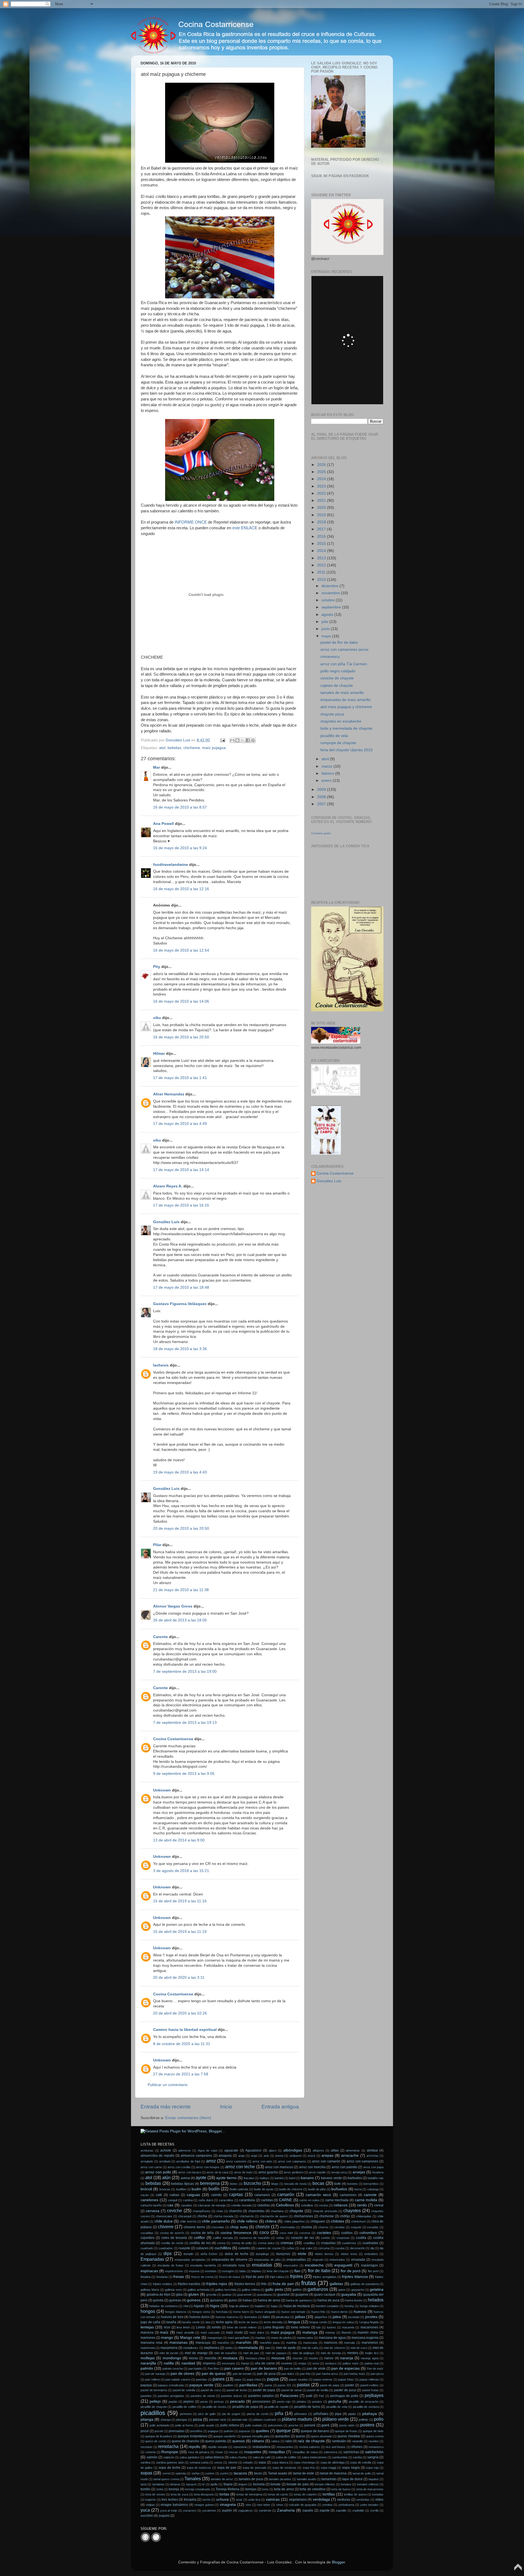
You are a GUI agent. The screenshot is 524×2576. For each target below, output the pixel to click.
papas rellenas (369, 2379)
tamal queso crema (166, 2479)
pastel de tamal (291, 2390)
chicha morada (223, 2216)
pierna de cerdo (258, 2414)
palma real (372, 2363)
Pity (157, 967)
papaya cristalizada (171, 2385)
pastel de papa (264, 2390)
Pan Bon (213, 2369)
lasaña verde (191, 2322)
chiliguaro (318, 2221)
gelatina (377, 2290)
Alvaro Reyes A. (168, 1186)
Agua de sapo (208, 2150)
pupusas (245, 2431)
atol (162, 748)
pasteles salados (261, 2396)
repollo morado (218, 2447)
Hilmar (159, 1054)
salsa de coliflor (286, 2457)
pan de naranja (155, 2374)
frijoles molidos (163, 2284)
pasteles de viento (203, 2396)
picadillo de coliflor (184, 2407)
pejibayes (374, 2395)
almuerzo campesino (196, 2156)
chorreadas (288, 2227)
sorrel (166, 2473)
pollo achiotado (160, 2425)
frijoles (297, 2276)
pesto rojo (284, 2402)
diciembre (331, 586)
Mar (157, 767)
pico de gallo (207, 2414)
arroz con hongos (208, 2167)
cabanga (373, 2189)
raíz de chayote (311, 2441)
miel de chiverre (334, 2348)
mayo (327, 636)
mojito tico (372, 2353)
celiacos (340, 2205)
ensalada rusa (234, 2265)
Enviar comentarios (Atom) (188, 2118)
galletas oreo (173, 2290)
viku (157, 1018)
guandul (283, 2295)
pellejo (155, 2401)
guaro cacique (325, 2295)
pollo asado (207, 2425)
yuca (145, 2510)
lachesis (161, 1365)
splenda (181, 2473)
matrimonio (148, 2348)
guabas (227, 2295)
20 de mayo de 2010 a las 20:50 (181, 1528)
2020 (322, 508)
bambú (279, 2178)
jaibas (300, 2317)
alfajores (318, 2150)
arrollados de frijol (188, 2161)
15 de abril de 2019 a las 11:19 (180, 1932)
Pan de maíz (375, 2369)
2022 (322, 493)
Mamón (346, 2333)
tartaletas (158, 2484)
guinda (158, 2300)
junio (326, 629)
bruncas (165, 2189)
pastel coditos (370, 2385)
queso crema (375, 2436)
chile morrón (188, 2221)
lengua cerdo (318, 2322)
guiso (233, 2300)
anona (279, 2156)
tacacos (240, 2473)
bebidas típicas (182, 2184)
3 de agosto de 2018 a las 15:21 (181, 1871)
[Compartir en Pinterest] (253, 740)
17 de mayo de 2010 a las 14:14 (181, 1170)
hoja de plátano (239, 2306)
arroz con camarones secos (344, 650)
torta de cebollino (313, 2489)
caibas (174, 2195)
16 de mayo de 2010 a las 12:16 (181, 889)
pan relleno (152, 2379)
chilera (271, 2221)
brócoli (146, 2189)
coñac (280, 2238)
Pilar (157, 1545)
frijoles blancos (355, 2277)
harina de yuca (328, 2300)
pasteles (146, 2396)
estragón (228, 2271)
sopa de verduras (284, 2468)
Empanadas (152, 2259)
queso (300, 2436)
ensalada (358, 2260)
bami (292, 2178)
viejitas (150, 2505)
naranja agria (370, 2358)
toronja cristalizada (197, 2489)
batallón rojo (376, 2178)
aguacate (231, 2150)
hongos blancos (176, 2312)
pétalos (301, 2402)
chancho (235, 2211)
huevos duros (200, 2317)
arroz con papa (373, 2167)
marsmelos (370, 2343)
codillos (347, 2233)
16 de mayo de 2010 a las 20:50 (181, 1037)
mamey (330, 2333)
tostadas (378, 2494)
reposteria (240, 2447)
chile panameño (216, 2221)
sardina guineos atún (170, 2462)
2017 (322, 529)
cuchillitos (223, 2248)
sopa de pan (227, 2468)
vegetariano (298, 2500)
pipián (352, 2414)
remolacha (168, 2446)
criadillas (309, 2243)
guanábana (264, 2295)
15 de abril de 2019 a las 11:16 (180, 1901)
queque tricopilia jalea (256, 2436)
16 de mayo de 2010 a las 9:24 (180, 848)
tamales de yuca (251, 2479)
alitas (335, 2150)
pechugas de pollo (344, 2396)
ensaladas (262, 2265)
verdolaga (321, 2499)
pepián (173, 2402)
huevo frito (318, 2312)
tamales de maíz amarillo (342, 693)
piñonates (301, 2414)
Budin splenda (239, 2189)
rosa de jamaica (199, 2452)
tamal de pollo (362, 2473)
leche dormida (273, 2322)
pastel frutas (370, 2390)
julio (325, 622)
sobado (248, 2462)
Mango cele (190, 2338)
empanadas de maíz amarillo (346, 700)
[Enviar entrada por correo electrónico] (222, 740)
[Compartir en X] (243, 740)
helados (376, 2300)
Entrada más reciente (166, 2107)
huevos (360, 2312)
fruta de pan (283, 2284)
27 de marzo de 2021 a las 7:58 (181, 2074)
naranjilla (148, 2363)
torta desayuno (204, 2494)
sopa (262, 2462)
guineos (194, 2300)
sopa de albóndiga (333, 2462)
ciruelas (340, 2227)
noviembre (331, 593)
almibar (372, 2150)
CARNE (285, 2200)
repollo (194, 2447)
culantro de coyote (268, 2248)
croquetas (328, 2243)
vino (248, 2505)
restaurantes (285, 2447)
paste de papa (330, 2385)
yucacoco (190, 2510)
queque (284, 2431)
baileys (264, 2178)
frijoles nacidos (189, 2284)
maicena (147, 2333)
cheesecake (164, 2216)
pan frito (305, 2374)
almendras (353, 2150)
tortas (224, 2494)
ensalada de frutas (170, 2265)
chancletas (256, 2211)
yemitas (327, 2505)
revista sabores (310, 2447)
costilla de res (200, 2243)
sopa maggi (328, 2468)
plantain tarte (218, 2420)
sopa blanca (280, 2462)
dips (168, 2253)
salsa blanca (214, 2457)
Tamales (193, 2479)
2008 (322, 797)
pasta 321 (285, 2385)
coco (264, 2232)
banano (307, 2178)
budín (214, 2189)
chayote (296, 2211)
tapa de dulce (352, 2479)
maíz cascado (210, 2333)
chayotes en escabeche (341, 721)
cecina (323, 2205)
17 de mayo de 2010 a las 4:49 (180, 1124)
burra (358, 2189)
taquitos (374, 2479)
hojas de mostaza (297, 2306)
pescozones (261, 2402)
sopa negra (351, 2468)
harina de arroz (269, 2300)
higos (215, 2306)
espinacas (149, 2271)
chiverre (166, 2227)
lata (208, 2322)
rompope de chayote (338, 743)
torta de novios (155, 2494)
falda (242, 2271)
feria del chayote (278, 2271)
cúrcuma (324, 2248)
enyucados (291, 2265)
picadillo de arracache (364, 2402)
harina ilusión (354, 2300)
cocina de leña (202, 2233)
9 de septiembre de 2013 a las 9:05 (184, 1774)
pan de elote (316, 2369)
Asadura (378, 2172)
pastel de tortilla (318, 2390)
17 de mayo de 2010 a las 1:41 (180, 1078)
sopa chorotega (304, 2462)
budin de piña (317, 2189)
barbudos (355, 2178)
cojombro (148, 2238)
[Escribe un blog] (237, 740)
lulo (318, 2327)
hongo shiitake (369, 2306)
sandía (357, 2457)
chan (220, 2211)
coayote (356, 2227)
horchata (222, 2312)
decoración (358, 2248)
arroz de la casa (218, 2172)
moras (193, 2358)
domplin (188, 2254)
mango (167, 2338)
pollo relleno (230, 2425)
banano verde (331, 2178)
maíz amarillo (185, 2333)
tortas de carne (278, 2494)
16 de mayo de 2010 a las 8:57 (180, 807)
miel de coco (359, 2348)
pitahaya (370, 2414)
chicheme (192, 748)
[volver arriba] (518, 2569)
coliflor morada (223, 2238)
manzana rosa (151, 2343)
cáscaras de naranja (212, 2205)
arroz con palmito (344, 2167)
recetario (146, 2447)
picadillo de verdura (366, 2407)
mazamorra (169, 2348)
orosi (316, 2363)
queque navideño (224, 2436)
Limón (201, 2327)
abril (326, 759)
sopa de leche (169, 2468)
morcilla (211, 2358)
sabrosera (331, 2452)
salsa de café (262, 2457)
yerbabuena (346, 2505)
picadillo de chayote (154, 2407)
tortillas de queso (355, 2494)
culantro (244, 2248)
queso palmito (216, 2441)
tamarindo (329, 2479)
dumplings (262, 2254)
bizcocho (252, 2183)
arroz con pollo (158, 2172)
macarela (348, 2327)
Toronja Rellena (227, 2489)
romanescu (330, 657)
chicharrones (303, 2216)
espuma (194, 2271)
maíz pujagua (214, 748)
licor (167, 2327)
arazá (311, 2156)
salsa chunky (238, 2457)
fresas (179, 2277)
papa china (254, 2379)
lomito (216, 2327)
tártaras (175, 2484)
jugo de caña (150, 2322)
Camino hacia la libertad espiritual (185, 2030)
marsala (349, 2343)
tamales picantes (280, 2479)
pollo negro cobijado (338, 671)
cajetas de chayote (337, 686)
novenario (228, 2363)
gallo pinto (274, 2290)
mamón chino (368, 2333)
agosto (328, 615)
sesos (218, 2462)
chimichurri (358, 2221)
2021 (322, 500)
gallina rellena (251, 2290)
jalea (337, 2317)
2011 (322, 572)
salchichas (351, 2452)
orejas (302, 2363)
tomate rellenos (325, 2484)
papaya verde (201, 2385)
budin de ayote (264, 2189)
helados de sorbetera (163, 2306)
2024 (322, 479)
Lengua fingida (369, 2322)
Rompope (170, 2452)
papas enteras (323, 2379)
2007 (322, 804)
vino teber (264, 2505)
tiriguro (243, 2484)
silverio (233, 2462)
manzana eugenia (365, 2338)
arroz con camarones (363, 2161)
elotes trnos (349, 2254)
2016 (322, 537)
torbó (160, 2489)
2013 (322, 558)
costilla (361, 2238)
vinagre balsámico (174, 2505)
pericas (219, 2402)
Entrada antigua (280, 2107)
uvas (239, 2500)
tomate (276, 2484)
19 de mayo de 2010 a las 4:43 (180, 1472)
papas (273, 2379)
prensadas (177, 2431)
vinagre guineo (204, 2505)
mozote (297, 2358)
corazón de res (303, 2238)
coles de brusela (174, 2238)
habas (247, 2300)
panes (219, 2379)
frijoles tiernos (245, 2284)
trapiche (151, 2500)
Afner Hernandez (169, 1094)
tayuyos (191, 2484)
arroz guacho (268, 2172)
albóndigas (293, 2150)
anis (266, 2156)
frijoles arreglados (324, 2277)
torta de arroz (284, 2489)
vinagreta (228, 2505)
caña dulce (206, 2200)
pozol (145, 2431)
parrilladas (248, 2385)
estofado (211, 2271)
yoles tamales (370, 2505)
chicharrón (247, 2216)
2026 (322, 465)
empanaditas (296, 2260)
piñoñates (321, 2414)
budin (196, 2189)
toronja (174, 2489)
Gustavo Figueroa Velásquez (180, 1304)
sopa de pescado (254, 2468)
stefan (196, 2473)
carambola (247, 2200)
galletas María (150, 2290)
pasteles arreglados (171, 2396)
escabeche (314, 2265)
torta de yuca (179, 2494)
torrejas (251, 2489)
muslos (313, 2358)
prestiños (196, 2431)
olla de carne (265, 2363)
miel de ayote (286, 2348)
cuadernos (349, 2243)
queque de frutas (346, 2431)
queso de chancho (185, 2441)
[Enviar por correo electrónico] (232, 740)
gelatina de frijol (158, 2295)
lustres (331, 2327)
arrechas (373, 2156)
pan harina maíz (354, 2374)
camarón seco (318, 2195)
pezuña (335, 2401)
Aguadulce (253, 2150)
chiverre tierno (194, 2227)
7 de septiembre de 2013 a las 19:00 (185, 1672)
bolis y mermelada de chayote (346, 728)
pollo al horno (184, 2425)
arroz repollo (317, 2172)
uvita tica (254, 2500)
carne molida (366, 2200)
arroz (211, 2161)
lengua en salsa (343, 2322)
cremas (287, 2243)
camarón (286, 2194)
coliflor (199, 2238)
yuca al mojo (169, 2510)
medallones (191, 2348)
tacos (258, 2473)
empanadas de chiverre (229, 2260)
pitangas (182, 2420)
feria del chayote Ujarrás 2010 (346, 750)
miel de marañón (226, 2353)
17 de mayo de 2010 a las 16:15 (181, 1205)
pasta (268, 2385)
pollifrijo (363, 2420)
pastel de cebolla (184, 2390)
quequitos (282, 2436)
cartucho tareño (151, 2205)
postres (367, 2425)
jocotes (371, 2317)
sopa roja (372, 2468)
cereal (379, 2205)
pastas (303, 2385)
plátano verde (336, 2419)
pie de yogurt (231, 2414)
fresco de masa (230, 2277)
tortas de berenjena (249, 2494)
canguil (172, 2200)
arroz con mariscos (279, 2167)
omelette (287, 2363)
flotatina (146, 2277)
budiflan (181, 2189)
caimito (216, 2195)
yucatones (209, 2510)
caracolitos (226, 2200)
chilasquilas (364, 2216)
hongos (148, 2311)
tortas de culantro (305, 2494)
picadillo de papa (245, 2407)
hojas (274, 2306)
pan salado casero (178, 2379)
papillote (228, 2385)
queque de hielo (373, 2431)
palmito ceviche (173, 2369)
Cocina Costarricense (173, 1739)
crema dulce (266, 2243)
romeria (151, 2452)
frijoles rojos (217, 2284)
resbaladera (261, 2447)
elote (302, 2254)
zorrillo (374, 2510)
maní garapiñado (239, 2338)
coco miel (286, 2233)
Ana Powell (163, 824)
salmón (152, 2457)
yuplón (227, 2510)
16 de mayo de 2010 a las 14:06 (181, 1001)
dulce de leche (237, 2254)
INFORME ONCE (191, 522)
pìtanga (166, 2420)
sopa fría (309, 2468)
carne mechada (337, 2200)
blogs (275, 2184)
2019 (322, 515)
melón (229, 2348)
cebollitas (307, 2205)
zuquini (164, 2516)
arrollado (165, 2161)
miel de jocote (169, 2353)
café (159, 2195)
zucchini (147, 2516)
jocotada (354, 2317)
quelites (262, 2431)
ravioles (374, 2441)
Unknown (162, 1790)
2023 (322, 486)
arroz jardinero (294, 2172)
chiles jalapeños (294, 2221)
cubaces (202, 2248)
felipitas (256, 2271)
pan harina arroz (327, 2374)
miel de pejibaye (303, 2353)
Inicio (226, 2107)
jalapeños (321, 2317)
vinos (280, 2505)
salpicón (169, 2457)
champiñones (202, 2211)
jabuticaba (283, 2317)
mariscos (331, 2343)
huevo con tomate (293, 2312)
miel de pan (251, 2353)
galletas (336, 2284)
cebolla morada (241, 2205)
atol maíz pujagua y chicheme (346, 707)
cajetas (236, 2194)
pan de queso (214, 2374)
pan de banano (264, 2368)
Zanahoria (286, 2510)
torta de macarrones (370, 2489)
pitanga (147, 2419)
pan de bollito (293, 2369)
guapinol (302, 2295)
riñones (357, 2447)
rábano (258, 2441)
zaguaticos (245, 2510)
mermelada (248, 2348)
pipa (338, 2414)
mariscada (310, 2343)
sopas (146, 2473)
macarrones (369, 2327)
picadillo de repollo (276, 2407)
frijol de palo (255, 2277)
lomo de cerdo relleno (242, 2327)
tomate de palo (298, 2484)
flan (297, 2271)
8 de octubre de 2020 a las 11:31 (182, 2044)
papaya (146, 2385)
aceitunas (147, 2150)
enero (327, 781)
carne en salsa (309, 2200)
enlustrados (337, 2260)
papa (238, 2379)
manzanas (178, 2342)
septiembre (332, 607)
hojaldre (260, 2306)
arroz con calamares (292, 2161)
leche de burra (248, 2322)
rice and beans (336, 2447)
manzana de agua (332, 2338)
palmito (147, 2368)
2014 (322, 551)
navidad (188, 2363)
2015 (322, 544)
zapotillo (341, 2510)
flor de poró (351, 2271)
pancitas (201, 2379)
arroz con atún (262, 2161)
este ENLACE (245, 528)
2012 (322, 565)
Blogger (338, 2562)
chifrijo (345, 2216)
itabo (266, 2317)
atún (166, 2177)
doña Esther (209, 2254)
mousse (278, 2358)
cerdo (362, 2205)
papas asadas (298, 2379)
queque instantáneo (193, 2436)
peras (204, 2402)
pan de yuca (266, 2374)
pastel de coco (211, 2390)
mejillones (212, 2348)
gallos (297, 2290)
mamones (148, 2338)
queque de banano (315, 2431)
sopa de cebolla (361, 2462)
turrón (206, 2500)
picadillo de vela (334, 736)
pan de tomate (242, 2374)
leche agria (224, 2322)
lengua (294, 2322)
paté (309, 2396)
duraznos (283, 2254)
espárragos (370, 2265)
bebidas (174, 748)
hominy (349, 2306)
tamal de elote (304, 2473)
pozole (159, 2431)
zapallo (308, 2510)
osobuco (331, 2363)
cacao (145, 2195)
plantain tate (240, 2420)
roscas (233, 2452)
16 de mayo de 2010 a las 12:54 (181, 950)
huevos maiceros (227, 2317)
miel (268, 2348)
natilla (169, 2363)
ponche (293, 2425)
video (379, 2500)
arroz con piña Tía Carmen (344, 664)
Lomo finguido (274, 2327)
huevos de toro (172, 2317)
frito (264, 2284)
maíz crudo (234, 2333)
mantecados (305, 2338)
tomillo (145, 2489)
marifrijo (291, 2343)
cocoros (305, 2233)
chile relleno (247, 2221)
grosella (211, 2295)
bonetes (352, 2184)
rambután (339, 2441)
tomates (346, 2484)
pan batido (195, 2369)
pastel (349, 2385)
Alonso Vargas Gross (173, 1606)
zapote (325, 2510)
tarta (144, 2484)
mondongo (172, 2358)
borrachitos (371, 2184)
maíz (164, 2332)
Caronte (160, 1637)
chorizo (263, 2227)
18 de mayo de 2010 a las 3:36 (180, 1349)
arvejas (359, 2172)
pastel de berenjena (154, 2390)
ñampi (245, 2363)
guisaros (217, 2300)
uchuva (222, 2499)
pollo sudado (254, 2425)
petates (317, 2402)
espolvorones (174, 2271)
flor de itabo (319, 2271)
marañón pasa (270, 2343)
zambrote (265, 2510)
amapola (225, 2156)
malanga (310, 2332)
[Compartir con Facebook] (248, 740)
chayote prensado (325, 2211)
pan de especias (346, 2368)
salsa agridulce (190, 2457)
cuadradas (370, 2243)
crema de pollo (242, 2243)
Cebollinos (285, 2205)
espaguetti (343, 2265)
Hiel (186, 2306)
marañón (244, 2342)
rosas (219, 2452)
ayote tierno (226, 2178)
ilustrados (251, 2317)
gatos (342, 2290)
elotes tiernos (324, 2254)
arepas (327, 2155)
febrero (328, 773)
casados (186, 2205)
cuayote (184, 2248)
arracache (350, 2155)
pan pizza (377, 2374)
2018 (322, 522)
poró (325, 2425)
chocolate (218, 2227)
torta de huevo (341, 2489)
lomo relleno (300, 2327)
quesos (239, 2441)
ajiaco (273, 2150)
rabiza (275, 2441)
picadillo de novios (214, 2407)
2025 (322, 472)
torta (265, 2489)
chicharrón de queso (274, 2216)
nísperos (209, 2363)
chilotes (338, 2221)
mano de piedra (281, 2338)
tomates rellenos (368, 2484)
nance (329, 2358)
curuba (340, 2248)
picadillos (153, 2413)
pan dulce (288, 2374)
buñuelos (339, 2189)
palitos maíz (351, 2363)
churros (323, 2227)
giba (179, 2295)
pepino (189, 2402)
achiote (166, 2150)
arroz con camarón (326, 2161)
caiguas (193, 2195)
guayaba (349, 2294)
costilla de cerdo (172, 2243)
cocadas (373, 2227)
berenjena (210, 2183)
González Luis (167, 1222)
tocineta (259, 2484)
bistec (234, 2184)
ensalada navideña (203, 2265)
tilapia (228, 2484)
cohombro (368, 2233)
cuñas (290, 2248)
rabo (289, 2441)
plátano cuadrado (265, 2420)
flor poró (373, 2271)
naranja (347, 2358)
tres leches (170, 2500)
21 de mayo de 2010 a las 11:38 (181, 1590)
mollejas (148, 2358)
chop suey (239, 2227)
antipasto (296, 2156)
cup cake (306, 2248)
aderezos (184, 2150)
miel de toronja (331, 2353)
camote (370, 2195)
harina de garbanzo (299, 2300)
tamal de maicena (334, 2473)
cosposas (343, 2238)
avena (185, 2178)
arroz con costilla (179, 2167)
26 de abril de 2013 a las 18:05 (180, 1620)
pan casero (234, 2368)
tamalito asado (306, 2479)
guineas (175, 2300)
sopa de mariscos (199, 2468)
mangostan (215, 2338)
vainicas (273, 2499)
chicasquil (185, 2216)
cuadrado (147, 2248)
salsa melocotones (314, 2457)
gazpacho (358, 2290)
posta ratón (347, 2425)
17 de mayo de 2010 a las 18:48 (181, 1287)
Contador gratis (321, 833)
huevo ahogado (265, 2312)
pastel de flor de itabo (339, 642)
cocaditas (147, 2233)
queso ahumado (321, 2436)
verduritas (363, 2500)
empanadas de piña (267, 2260)
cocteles (324, 2233)
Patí (321, 2396)
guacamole (244, 2295)
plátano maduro (297, 2419)
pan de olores (182, 2374)
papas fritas (346, 2379)
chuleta (306, 2227)
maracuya (203, 2343)
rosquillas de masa (305, 2452)
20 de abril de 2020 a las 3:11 (179, 1978)
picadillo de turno (307, 2407)
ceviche (175, 2210)
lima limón (183, 2327)
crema (221, 2243)
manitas (260, 2338)
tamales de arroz (222, 2479)
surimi (224, 2473)
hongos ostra (201, 2312)
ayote (201, 2177)
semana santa (199, 2462)
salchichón (374, 2452)
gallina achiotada (198, 2290)
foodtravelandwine (171, 865)
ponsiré (310, 2425)
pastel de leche (237, 2390)
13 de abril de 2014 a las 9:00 (179, 1840)
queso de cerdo (156, 2441)
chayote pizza (332, 714)
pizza (197, 2419)
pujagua (213, 2431)
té (203, 2484)
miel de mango (196, 2353)
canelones (149, 2200)
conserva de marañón (254, 2238)
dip (372, 2248)
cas (170, 2205)
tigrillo (214, 2484)
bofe (338, 2184)
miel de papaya (276, 2353)
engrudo (318, 2260)
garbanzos (318, 2289)
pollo (379, 2419)
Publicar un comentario (168, 2085)
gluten (194, 2294)
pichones (186, 2414)
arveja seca (339, 2172)
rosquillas (277, 2452)
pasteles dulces (232, 2396)
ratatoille (358, 2441)
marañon (223, 2343)
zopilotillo (358, 2510)
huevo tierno (340, 2312)
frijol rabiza (277, 2277)
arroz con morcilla (312, 2167)
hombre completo (327, 2306)
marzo (327, 766)
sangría (373, 2457)
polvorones (275, 2425)
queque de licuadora (159, 2436)
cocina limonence (236, 2233)
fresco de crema (202, 2277)
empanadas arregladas (190, 2260)
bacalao (249, 2178)
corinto (325, 2238)
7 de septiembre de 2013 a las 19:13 (185, 1723)
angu (242, 2156)
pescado (237, 2401)
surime (210, 2473)
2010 (322, 580)
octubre (329, 600)
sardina (145, 2462)
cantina (188, 2200)
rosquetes (253, 2452)
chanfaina (277, 2211)
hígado (199, 2306)
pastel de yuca (345, 2390)
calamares (262, 2195)
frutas (309, 2283)
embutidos (371, 2254)
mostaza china (255, 2358)
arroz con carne (151, 2167)
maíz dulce (257, 2333)
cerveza (153, 2211)
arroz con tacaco (190, 2172)
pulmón (229, 2431)
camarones (348, 2195)
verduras (344, 2500)
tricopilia (190, 2500)
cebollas (264, 2205)
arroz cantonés (236, 2161)
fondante (162, 2277)
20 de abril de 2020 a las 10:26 (180, 2013)
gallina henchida (226, 2290)
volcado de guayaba (303, 2505)
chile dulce (164, 2221)
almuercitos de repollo (157, 2156)
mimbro (353, 2353)
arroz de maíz (244, 2172)
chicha (202, 2216)
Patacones (289, 2396)
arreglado (147, 2161)
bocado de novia (296, 2184)
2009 (322, 790)
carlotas (267, 2200)
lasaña (171, 2322)
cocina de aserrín (172, 2233)
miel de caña (310, 2348)
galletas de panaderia (365, 2284)
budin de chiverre (291, 2189)
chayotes (352, 2210)
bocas (318, 2183)
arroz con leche (240, 2167)
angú (254, 2156)
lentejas (147, 2327)
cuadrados (166, 2248)
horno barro (241, 2312)
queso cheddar (349, 2436)
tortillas (329, 2494)
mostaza (230, 2358)
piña (279, 2413)
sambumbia (340, 2457)
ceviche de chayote (337, 678)
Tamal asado (278, 2473)
